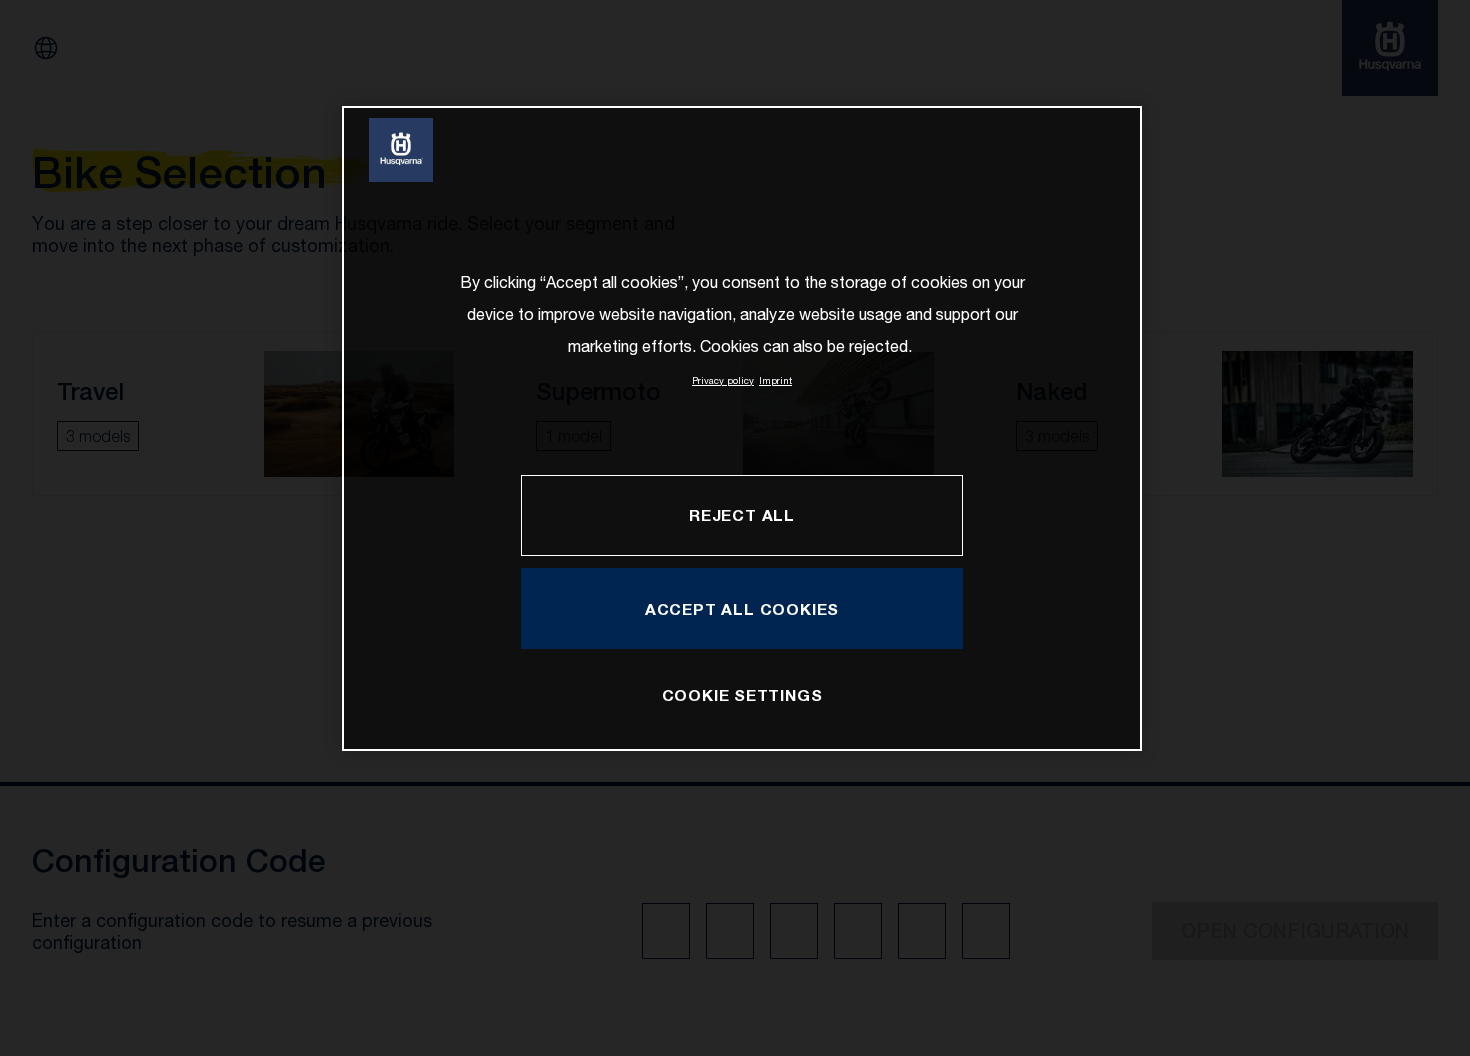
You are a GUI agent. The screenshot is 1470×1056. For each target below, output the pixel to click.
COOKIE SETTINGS (742, 694)
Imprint (775, 380)
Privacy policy (723, 380)
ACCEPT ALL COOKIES (742, 608)
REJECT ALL (742, 514)
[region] (742, 428)
